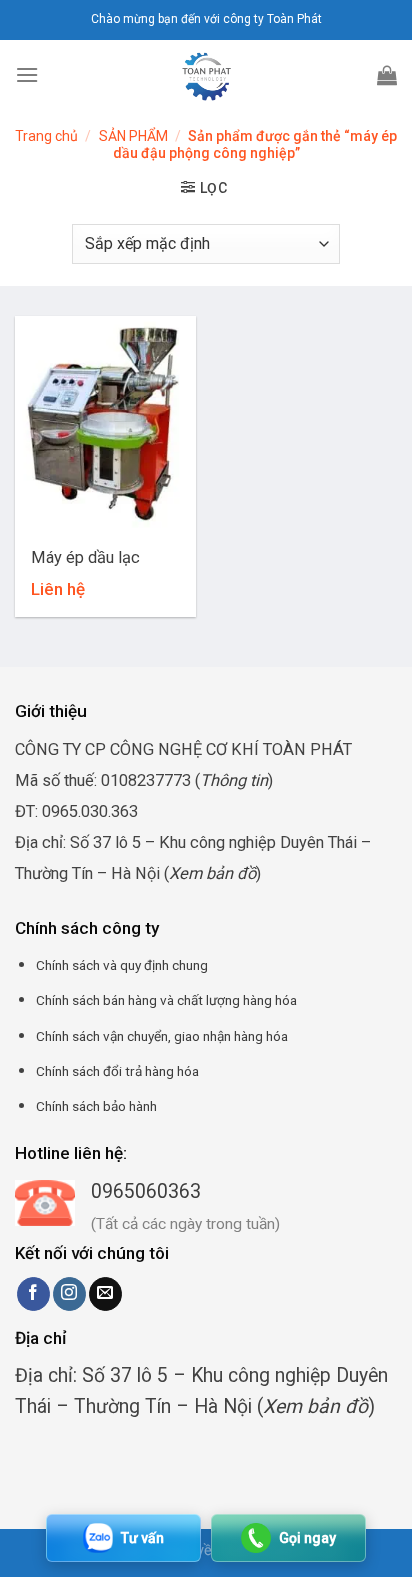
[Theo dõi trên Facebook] (33, 1294)
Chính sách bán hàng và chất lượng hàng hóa (166, 1000)
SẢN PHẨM (133, 136)
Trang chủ (46, 136)
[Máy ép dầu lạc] (105, 424)
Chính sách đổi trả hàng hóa (117, 1071)
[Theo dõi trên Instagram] (69, 1294)
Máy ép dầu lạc (85, 557)
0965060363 (146, 1191)
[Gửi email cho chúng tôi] (105, 1294)
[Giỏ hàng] (387, 75)
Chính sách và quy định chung (122, 965)
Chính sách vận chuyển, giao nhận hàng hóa (162, 1036)
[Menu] (27, 74)
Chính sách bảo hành (96, 1106)
